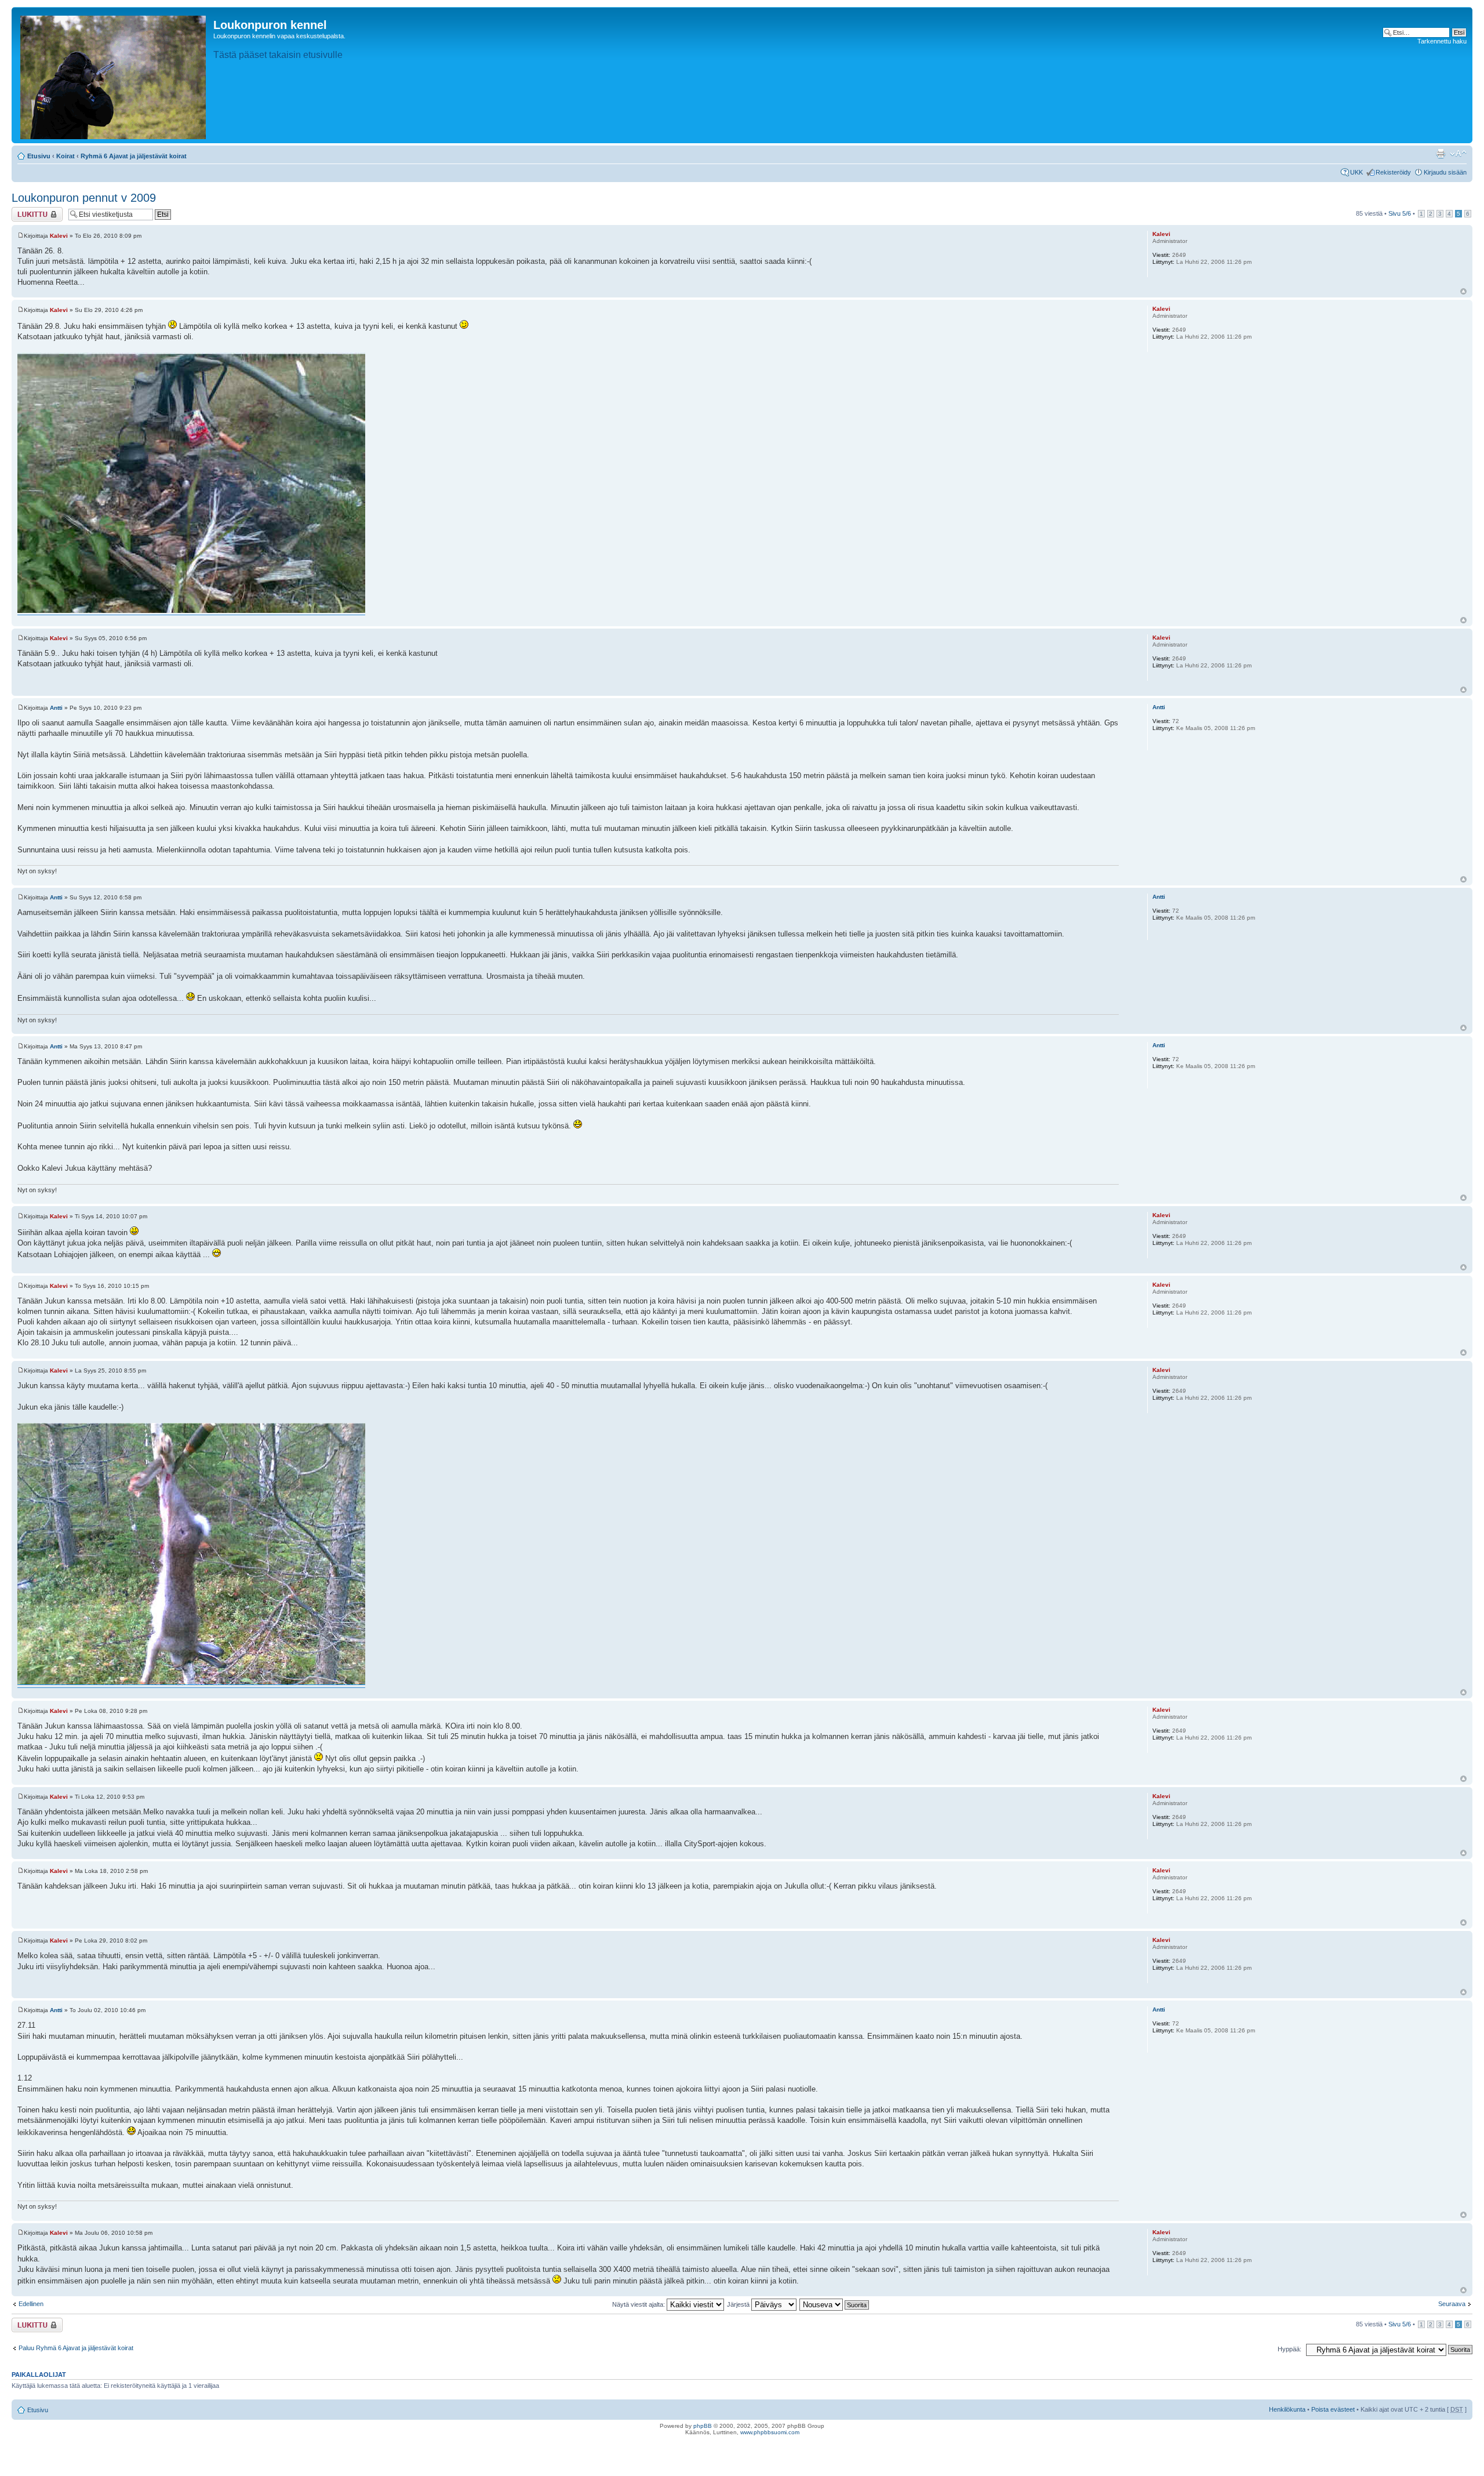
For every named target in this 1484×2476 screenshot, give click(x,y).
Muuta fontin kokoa (1458, 154)
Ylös (1463, 291)
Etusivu (39, 156)
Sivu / (1400, 213)
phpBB (703, 2426)
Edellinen (31, 2304)
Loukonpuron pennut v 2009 (84, 198)
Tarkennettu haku (1442, 41)
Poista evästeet (1333, 2409)
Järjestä (739, 2304)
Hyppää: (1290, 2349)
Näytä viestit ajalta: (639, 2304)
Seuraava (1452, 2304)
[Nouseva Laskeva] (835, 2304)
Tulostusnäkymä (1441, 154)
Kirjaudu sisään (1445, 172)
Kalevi (59, 236)
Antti (56, 708)
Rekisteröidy (1393, 172)
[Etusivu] (114, 75)
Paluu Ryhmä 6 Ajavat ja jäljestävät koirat (76, 2348)
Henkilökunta (1287, 2409)
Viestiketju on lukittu (30, 214)
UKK (1356, 172)
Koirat (66, 156)
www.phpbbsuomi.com (770, 2432)
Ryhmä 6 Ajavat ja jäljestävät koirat (134, 156)
